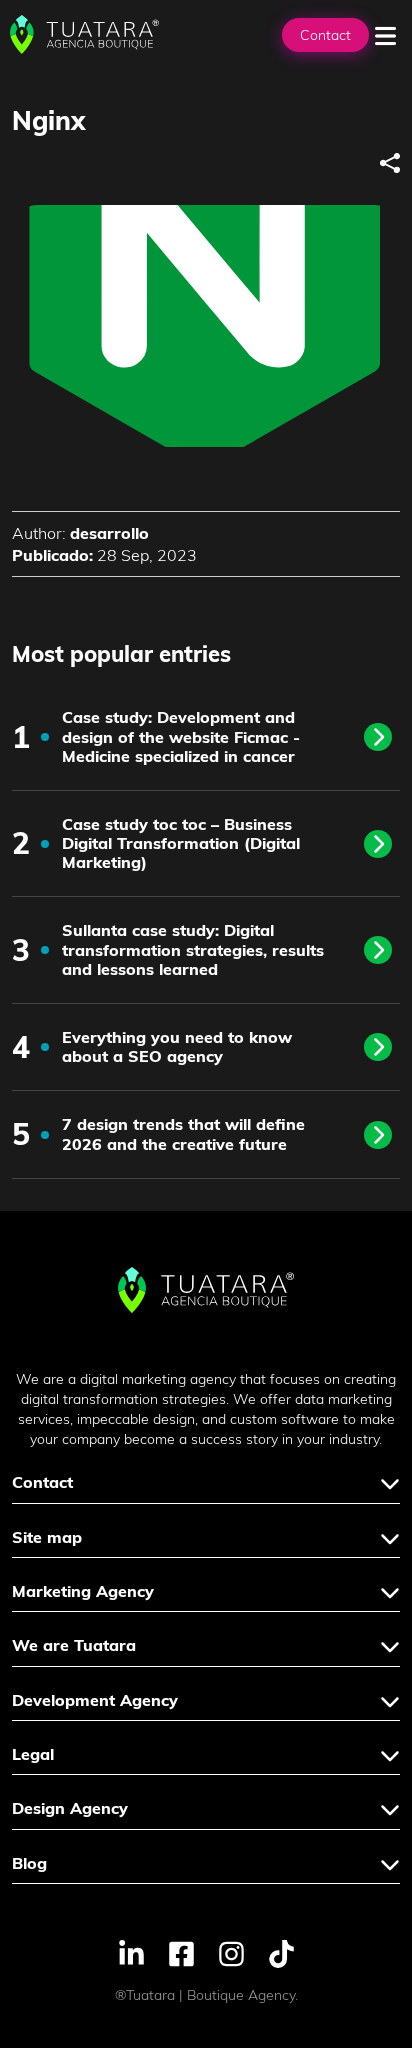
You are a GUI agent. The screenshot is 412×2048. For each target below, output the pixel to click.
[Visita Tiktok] (281, 1952)
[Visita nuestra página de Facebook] (181, 1952)
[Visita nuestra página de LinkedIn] (131, 1952)
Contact (325, 35)
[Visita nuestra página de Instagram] (231, 1952)
